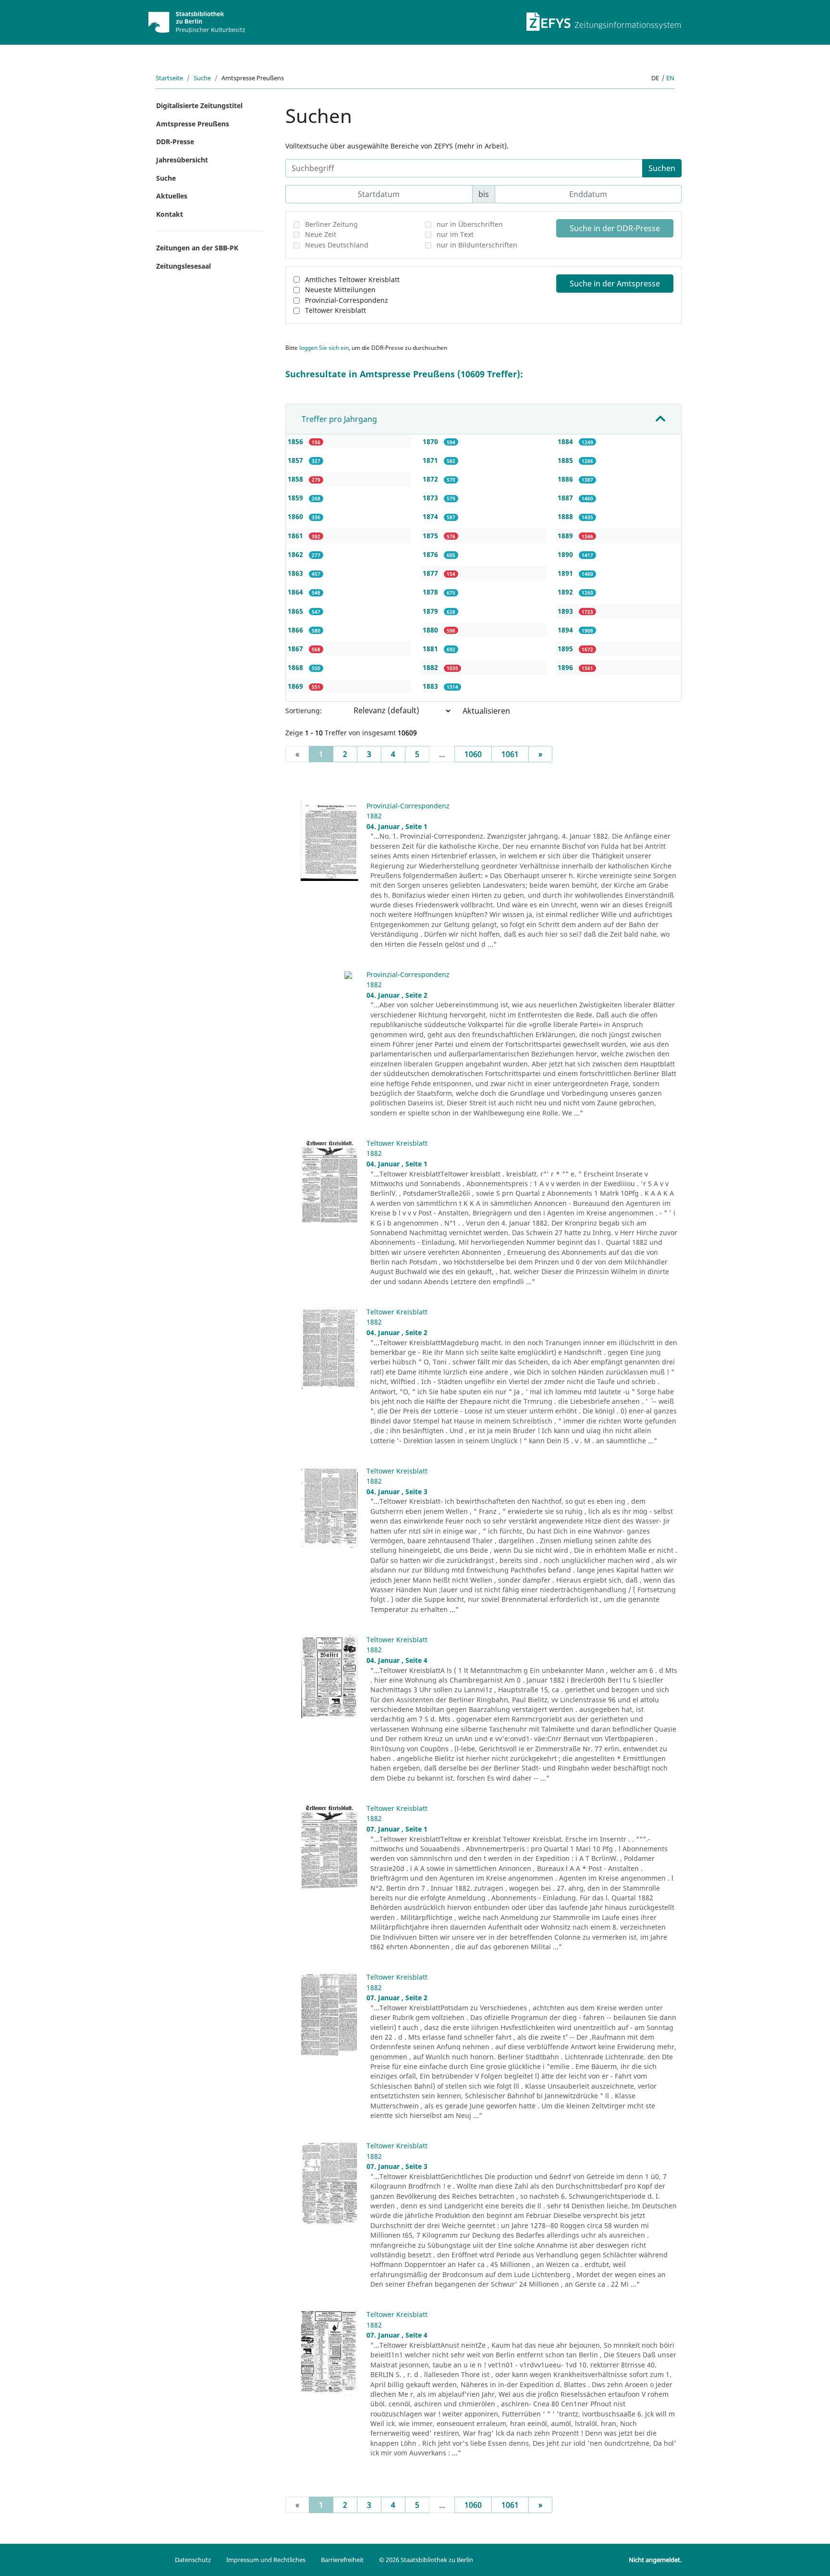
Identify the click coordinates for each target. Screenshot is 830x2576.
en (670, 78)
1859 (296, 498)
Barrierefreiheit (342, 2560)
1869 (296, 686)
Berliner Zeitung (331, 224)
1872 (431, 479)
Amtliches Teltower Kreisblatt (352, 279)
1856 (296, 441)
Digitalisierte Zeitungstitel (199, 105)
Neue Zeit (321, 234)
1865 (296, 611)
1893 (566, 611)
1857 (296, 460)
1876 (431, 554)
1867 (296, 649)
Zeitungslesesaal (183, 266)
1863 (296, 573)
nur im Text (455, 234)
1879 (431, 611)
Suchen (662, 168)
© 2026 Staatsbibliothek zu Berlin (426, 2560)
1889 (566, 536)
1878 (431, 592)
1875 (431, 536)
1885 (566, 460)
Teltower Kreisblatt (336, 310)
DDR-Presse (175, 142)
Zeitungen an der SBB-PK (197, 248)
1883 (431, 686)
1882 (431, 667)
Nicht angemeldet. (655, 2560)
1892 (566, 592)
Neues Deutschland (337, 245)
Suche (202, 78)
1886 (566, 479)
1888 (566, 516)
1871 (431, 460)
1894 (566, 630)
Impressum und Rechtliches (266, 2560)
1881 (431, 649)
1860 (296, 516)
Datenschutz (193, 2560)
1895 (566, 649)
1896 (566, 667)
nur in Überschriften (470, 224)
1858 (296, 479)
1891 (566, 573)
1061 (510, 754)
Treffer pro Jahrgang (339, 419)
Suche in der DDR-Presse (615, 228)
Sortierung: (304, 711)
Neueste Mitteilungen (340, 290)
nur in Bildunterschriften (477, 245)
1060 (473, 754)
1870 (431, 441)
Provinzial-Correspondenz (347, 300)
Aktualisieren (486, 711)
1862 (296, 554)
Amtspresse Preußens (193, 124)
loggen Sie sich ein (324, 348)
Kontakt (170, 214)
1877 (431, 573)
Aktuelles (172, 196)
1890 (566, 554)
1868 (296, 667)
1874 (431, 516)
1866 (296, 630)
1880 (431, 630)
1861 (296, 536)
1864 (296, 592)
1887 (566, 498)
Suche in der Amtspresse (615, 284)
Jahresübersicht (182, 160)
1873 (431, 498)
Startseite (169, 78)
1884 (566, 441)
